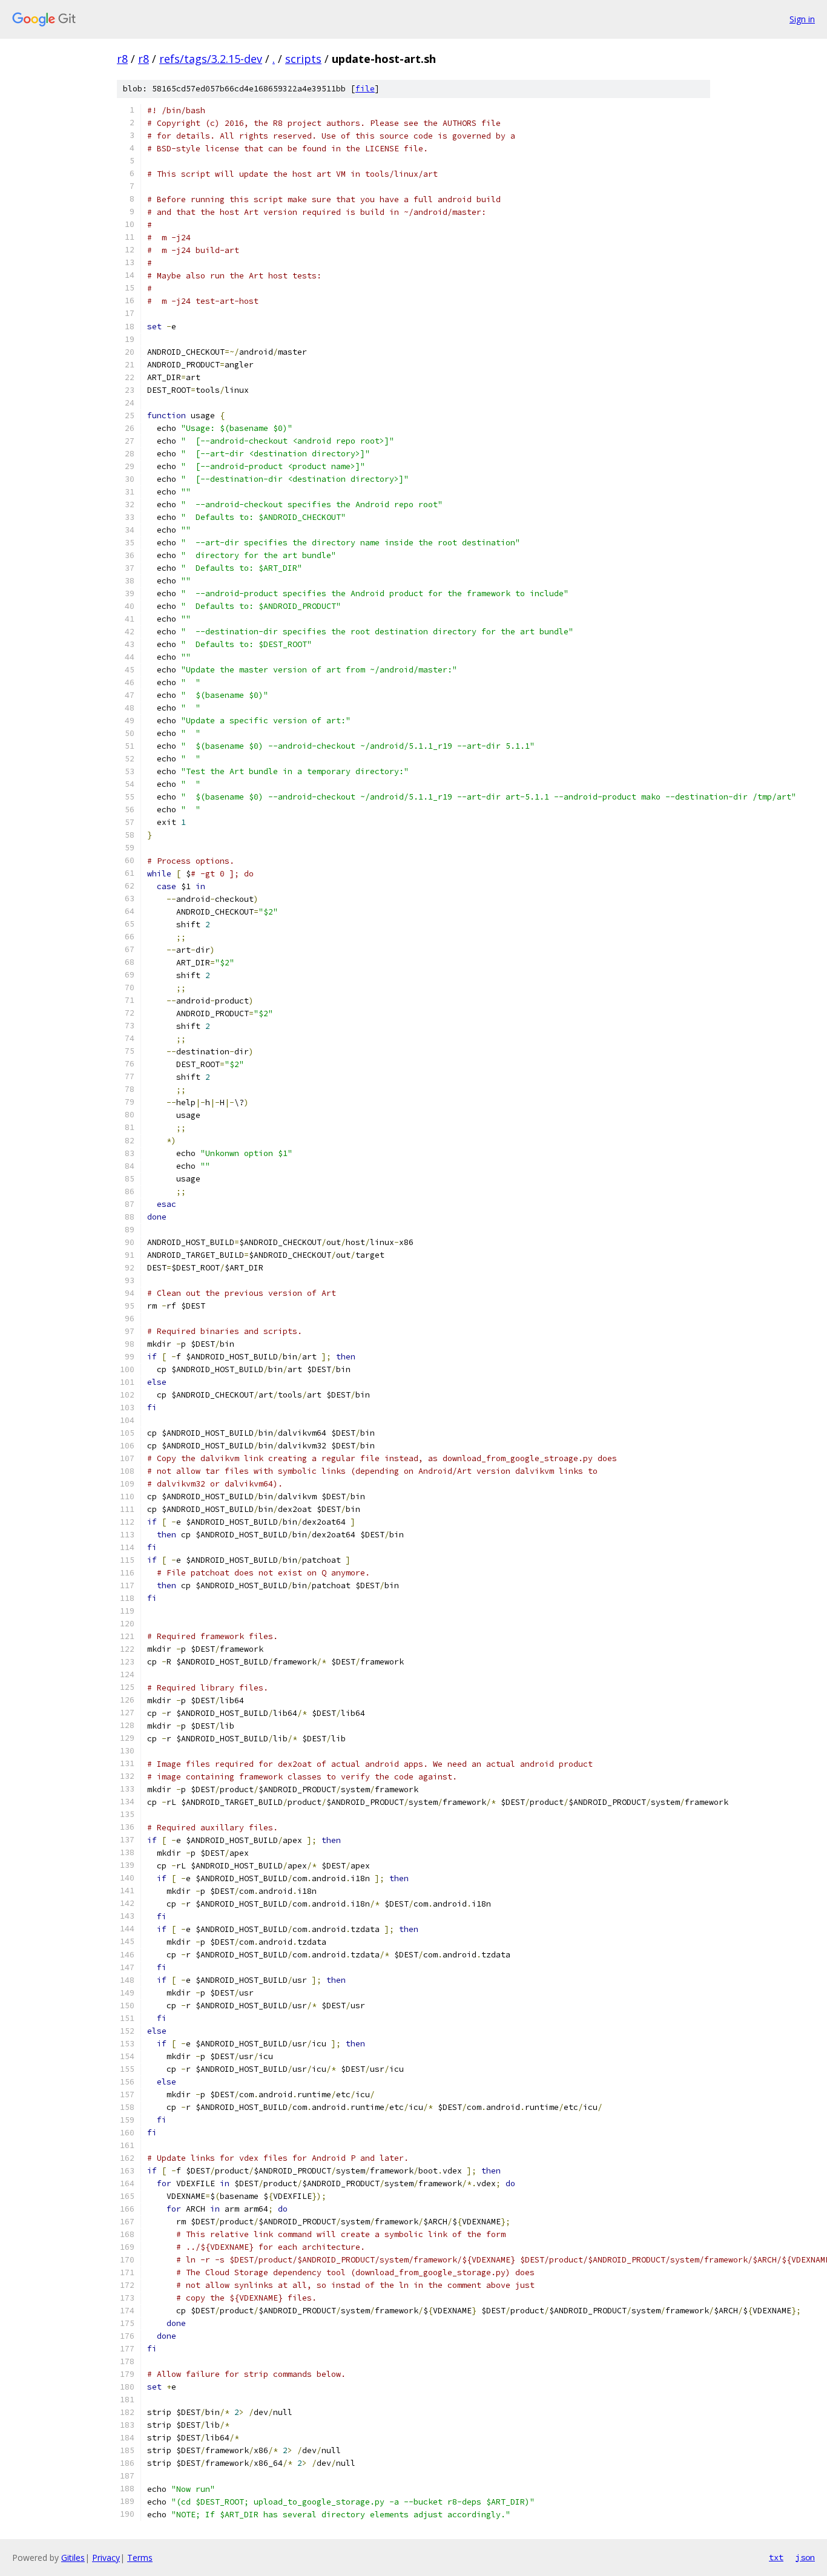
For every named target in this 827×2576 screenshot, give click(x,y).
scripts (303, 59)
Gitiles (73, 2558)
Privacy (106, 2558)
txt (776, 2557)
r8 (122, 59)
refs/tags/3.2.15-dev (211, 59)
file (365, 89)
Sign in (802, 19)
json (805, 2557)
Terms (140, 2558)
